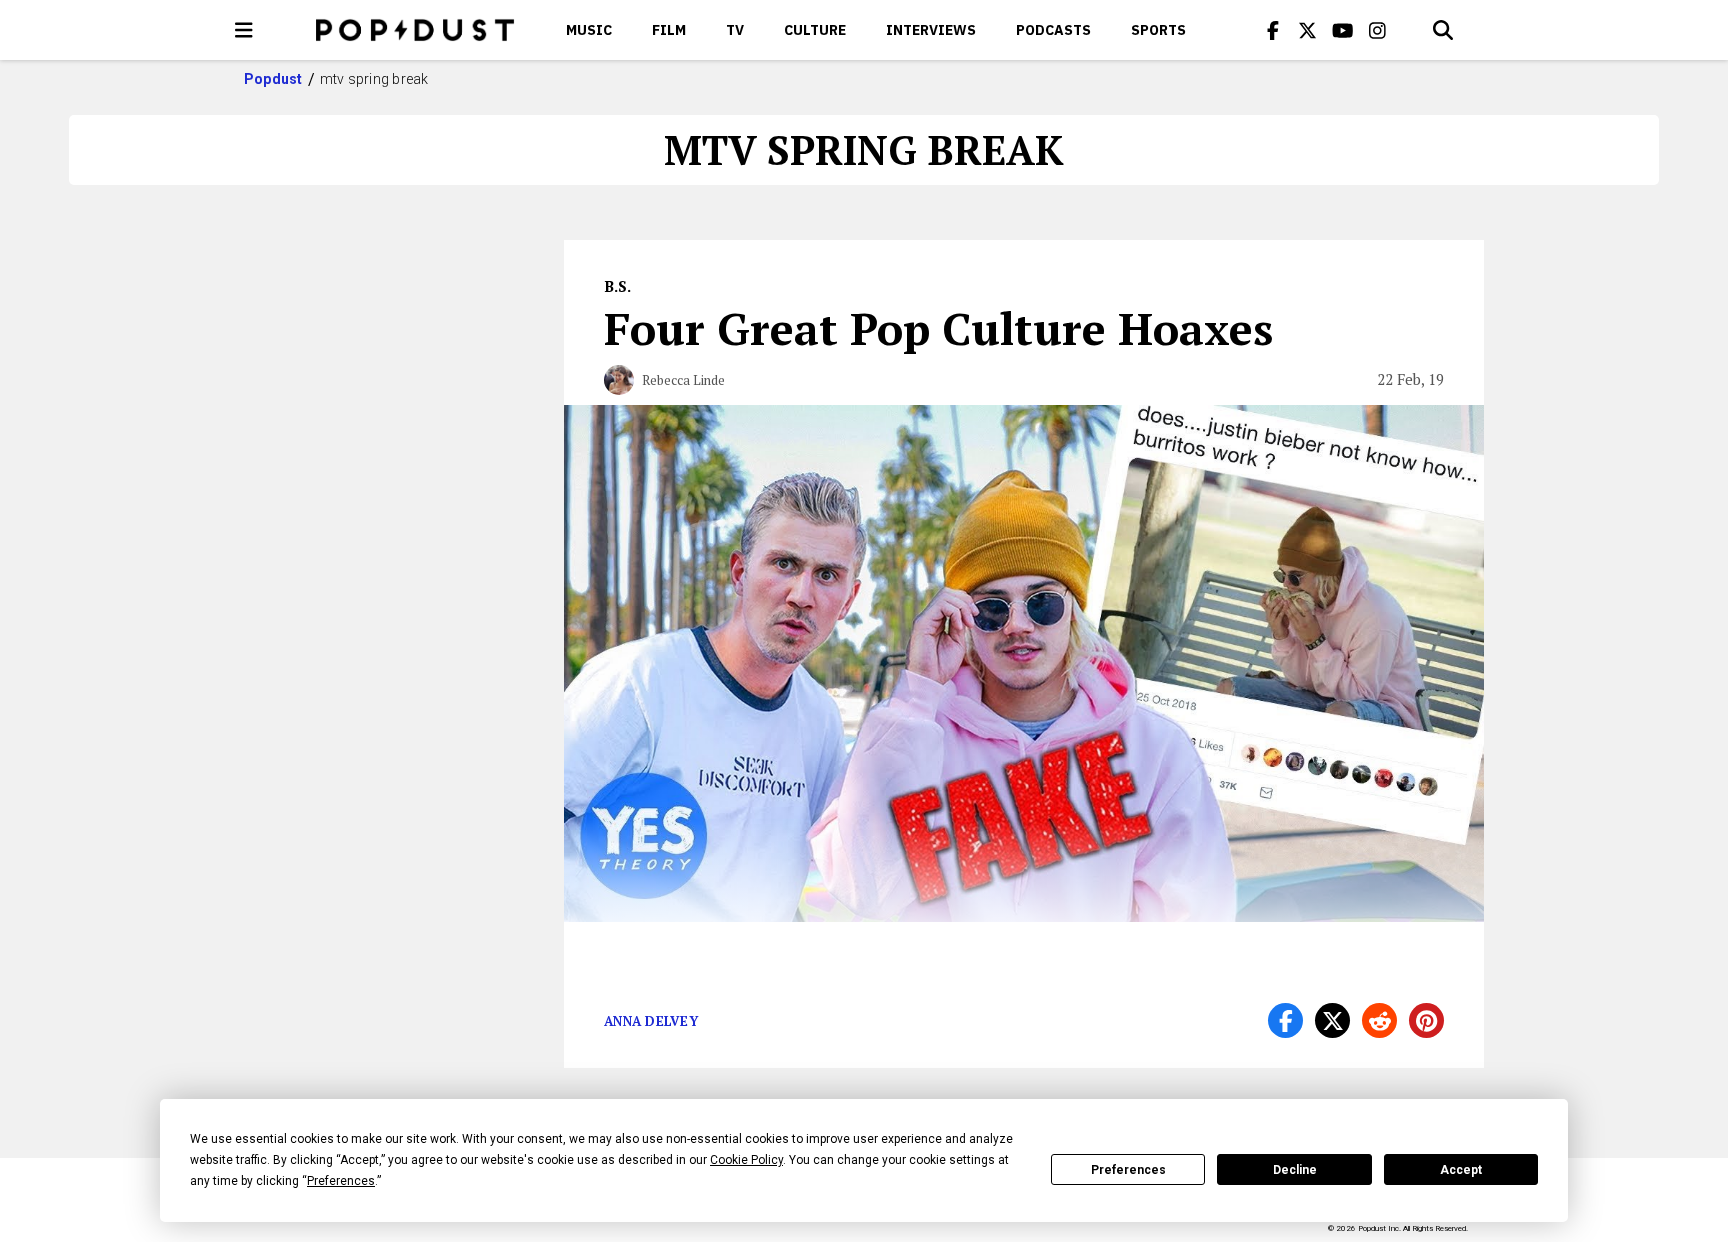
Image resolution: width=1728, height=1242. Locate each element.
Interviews (931, 30)
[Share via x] (1332, 1020)
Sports (1158, 30)
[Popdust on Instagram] (1378, 30)
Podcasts (1053, 30)
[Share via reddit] (1379, 1020)
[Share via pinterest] (1426, 1020)
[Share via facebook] (1285, 1020)
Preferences (1128, 1170)
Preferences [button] (341, 1181)
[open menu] (244, 30)
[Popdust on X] (1308, 30)
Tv (735, 30)
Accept (1461, 1170)
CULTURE (815, 30)
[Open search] (1443, 30)
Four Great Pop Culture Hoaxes (938, 328)
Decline (1295, 1170)
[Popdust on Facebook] (1273, 30)
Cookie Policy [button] (746, 1160)
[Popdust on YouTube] (1343, 30)
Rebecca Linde (683, 380)
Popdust (273, 79)
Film (669, 30)
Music (589, 30)
